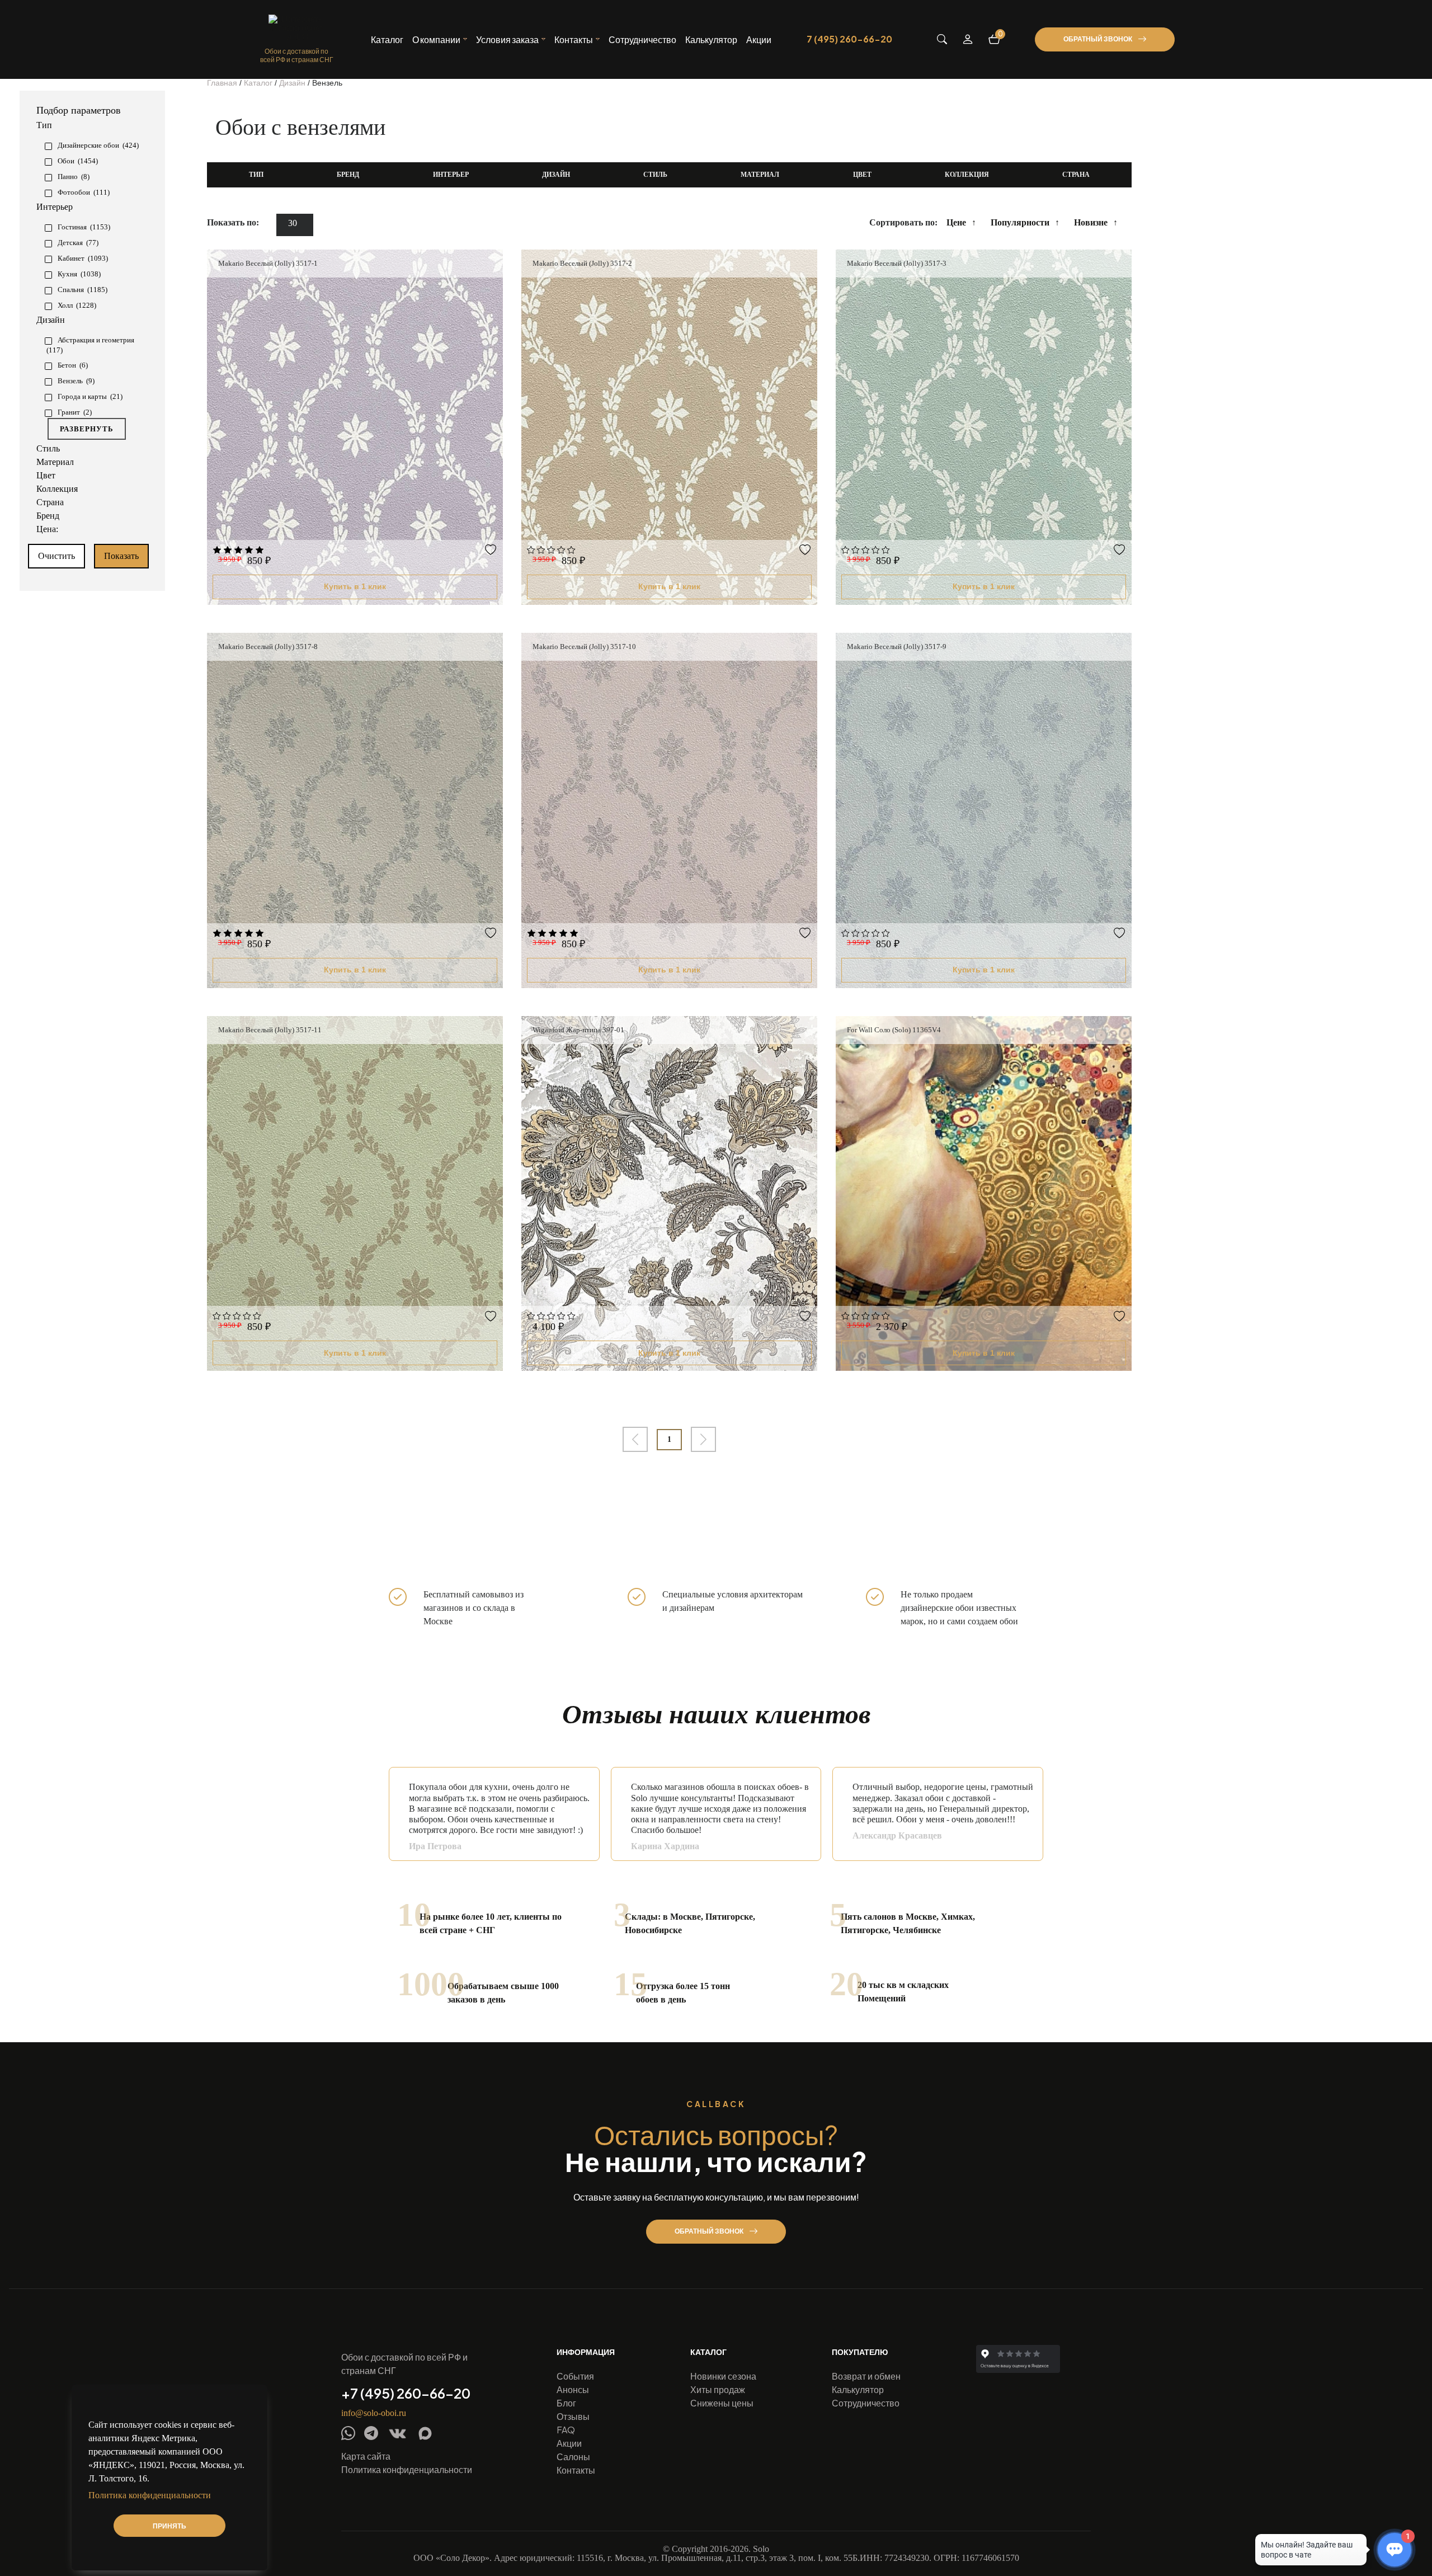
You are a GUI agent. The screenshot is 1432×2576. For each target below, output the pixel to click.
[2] (228, 551)
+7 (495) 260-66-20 (406, 2393)
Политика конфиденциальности (407, 2469)
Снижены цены (722, 2403)
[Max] (425, 2433)
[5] (260, 551)
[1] (217, 551)
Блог (566, 2403)
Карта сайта (366, 2456)
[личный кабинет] (968, 39)
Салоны (573, 2457)
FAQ (566, 2430)
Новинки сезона (723, 2376)
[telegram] (371, 2433)
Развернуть (87, 429)
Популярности (1020, 222)
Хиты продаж (718, 2389)
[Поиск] (942, 39)
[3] (238, 551)
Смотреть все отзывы (1008, 1871)
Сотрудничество (642, 40)
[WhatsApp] (348, 2433)
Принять (169, 2526)
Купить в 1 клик (355, 586)
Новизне (1091, 222)
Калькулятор (711, 40)
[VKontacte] (397, 2434)
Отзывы (573, 2416)
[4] (249, 551)
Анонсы (573, 2389)
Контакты (576, 2470)
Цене (956, 222)
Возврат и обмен (866, 2376)
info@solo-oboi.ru (374, 2413)
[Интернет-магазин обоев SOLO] (296, 28)
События (575, 2376)
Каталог (387, 40)
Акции (759, 40)
